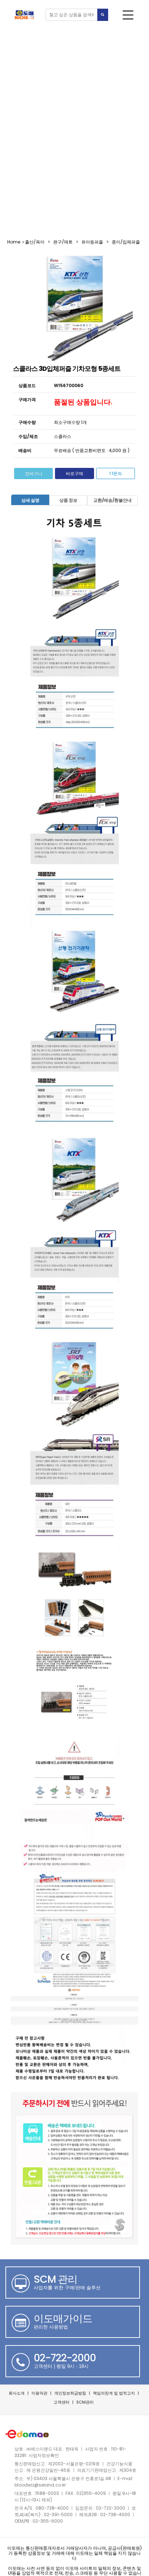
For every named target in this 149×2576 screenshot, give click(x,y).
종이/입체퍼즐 (126, 242)
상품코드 (27, 385)
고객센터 (61, 2402)
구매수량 (27, 422)
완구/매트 (63, 242)
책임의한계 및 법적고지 (114, 2393)
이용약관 (39, 2393)
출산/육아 (35, 242)
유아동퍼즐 (92, 242)
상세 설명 (30, 500)
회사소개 (17, 2393)
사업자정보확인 (44, 2455)
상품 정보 (68, 500)
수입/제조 (28, 436)
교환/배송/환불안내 (112, 500)
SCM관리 (85, 2402)
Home (14, 242)
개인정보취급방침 (70, 2393)
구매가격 (27, 400)
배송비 (25, 450)
